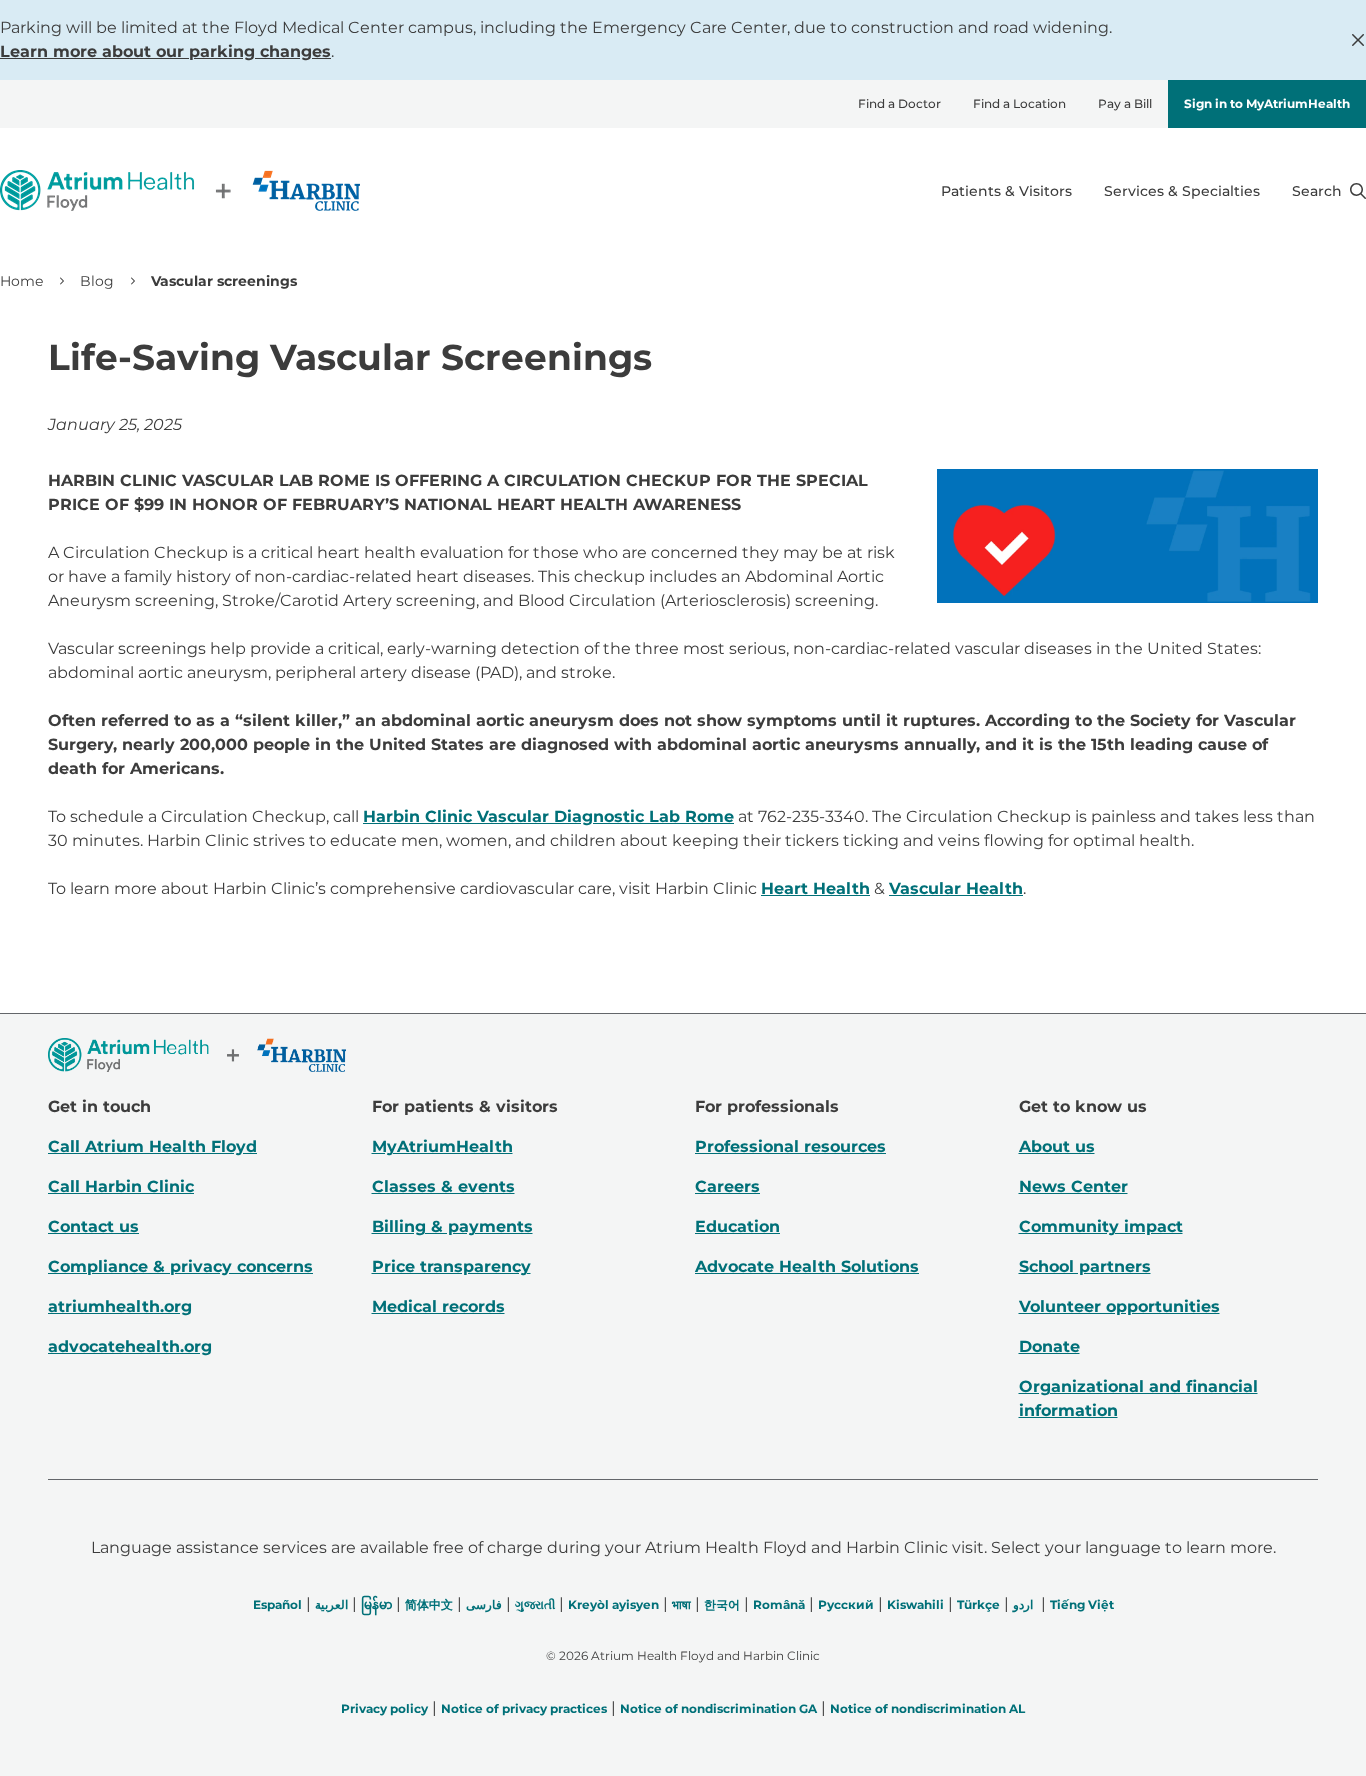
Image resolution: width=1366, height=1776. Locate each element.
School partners (1085, 1266)
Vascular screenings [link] (224, 281)
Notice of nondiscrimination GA (718, 1708)
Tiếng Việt (1082, 1604)
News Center (1073, 1186)
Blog (97, 281)
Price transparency (451, 1266)
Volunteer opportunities (1119, 1306)
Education (737, 1226)
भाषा (681, 1604)
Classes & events (443, 1186)
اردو (1023, 1604)
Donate (1049, 1346)
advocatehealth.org (130, 1346)
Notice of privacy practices (524, 1708)
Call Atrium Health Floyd (152, 1146)
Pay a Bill (1125, 103)
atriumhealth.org (120, 1306)
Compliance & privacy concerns (180, 1266)
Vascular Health (956, 888)
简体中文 (429, 1604)
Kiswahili (915, 1604)
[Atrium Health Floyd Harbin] (180, 190)
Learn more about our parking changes (165, 51)
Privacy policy (384, 1708)
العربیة (331, 1604)
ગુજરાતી (535, 1604)
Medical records (438, 1306)
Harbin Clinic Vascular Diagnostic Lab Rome (548, 816)
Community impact (1101, 1226)
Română (779, 1604)
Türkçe (978, 1604)
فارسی (484, 1604)
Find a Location (1019, 103)
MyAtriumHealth (442, 1146)
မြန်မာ (376, 1604)
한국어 (722, 1604)
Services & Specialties (1182, 191)
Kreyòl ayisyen (613, 1604)
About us (1057, 1146)
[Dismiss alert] (1358, 40)
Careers (727, 1186)
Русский (846, 1604)
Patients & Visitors (1006, 191)
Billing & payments (452, 1226)
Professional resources (790, 1146)
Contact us (93, 1226)
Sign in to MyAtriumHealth (1267, 103)
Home (21, 281)
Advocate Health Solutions (807, 1266)
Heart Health (815, 888)
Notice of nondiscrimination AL (927, 1708)
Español (277, 1604)
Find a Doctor (899, 103)
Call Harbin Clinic (121, 1186)
